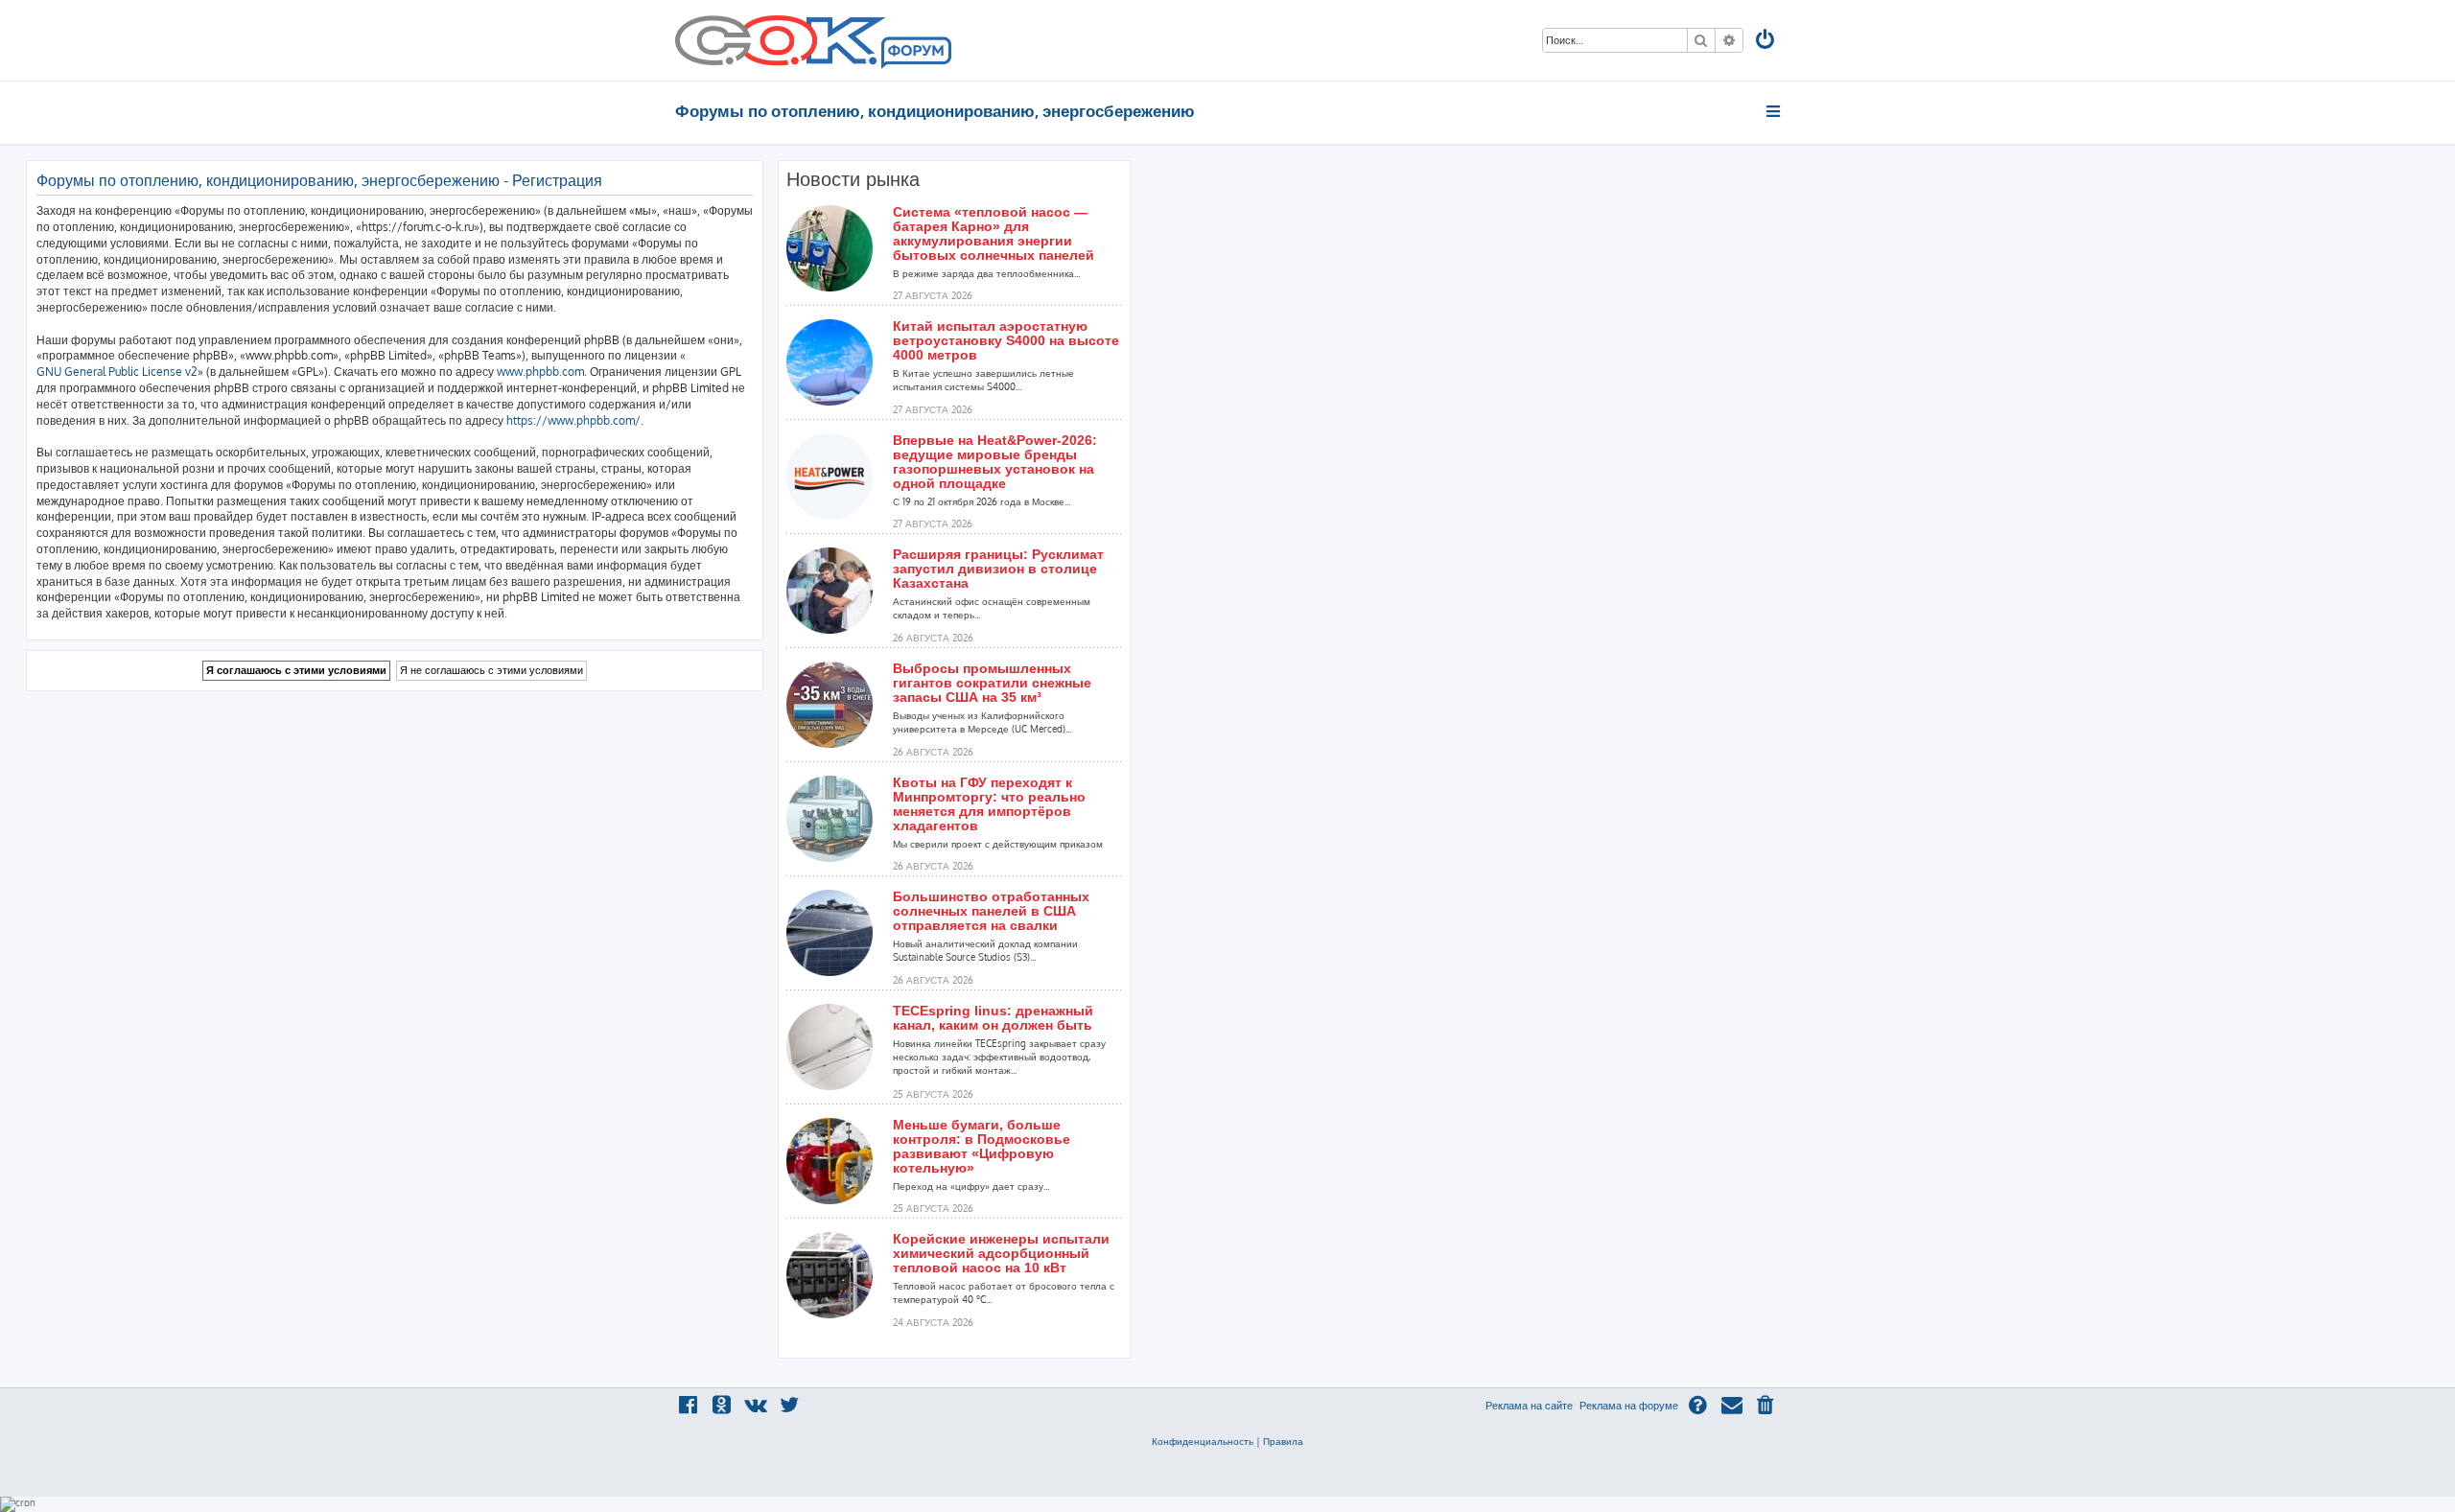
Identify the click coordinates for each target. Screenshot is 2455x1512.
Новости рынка (853, 179)
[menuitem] (1766, 42)
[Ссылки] (1775, 111)
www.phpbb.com (540, 372)
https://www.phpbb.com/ (573, 420)
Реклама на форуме (1629, 1406)
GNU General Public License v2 (117, 372)
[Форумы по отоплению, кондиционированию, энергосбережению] (915, 54)
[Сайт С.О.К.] (813, 40)
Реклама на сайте (1529, 1406)
